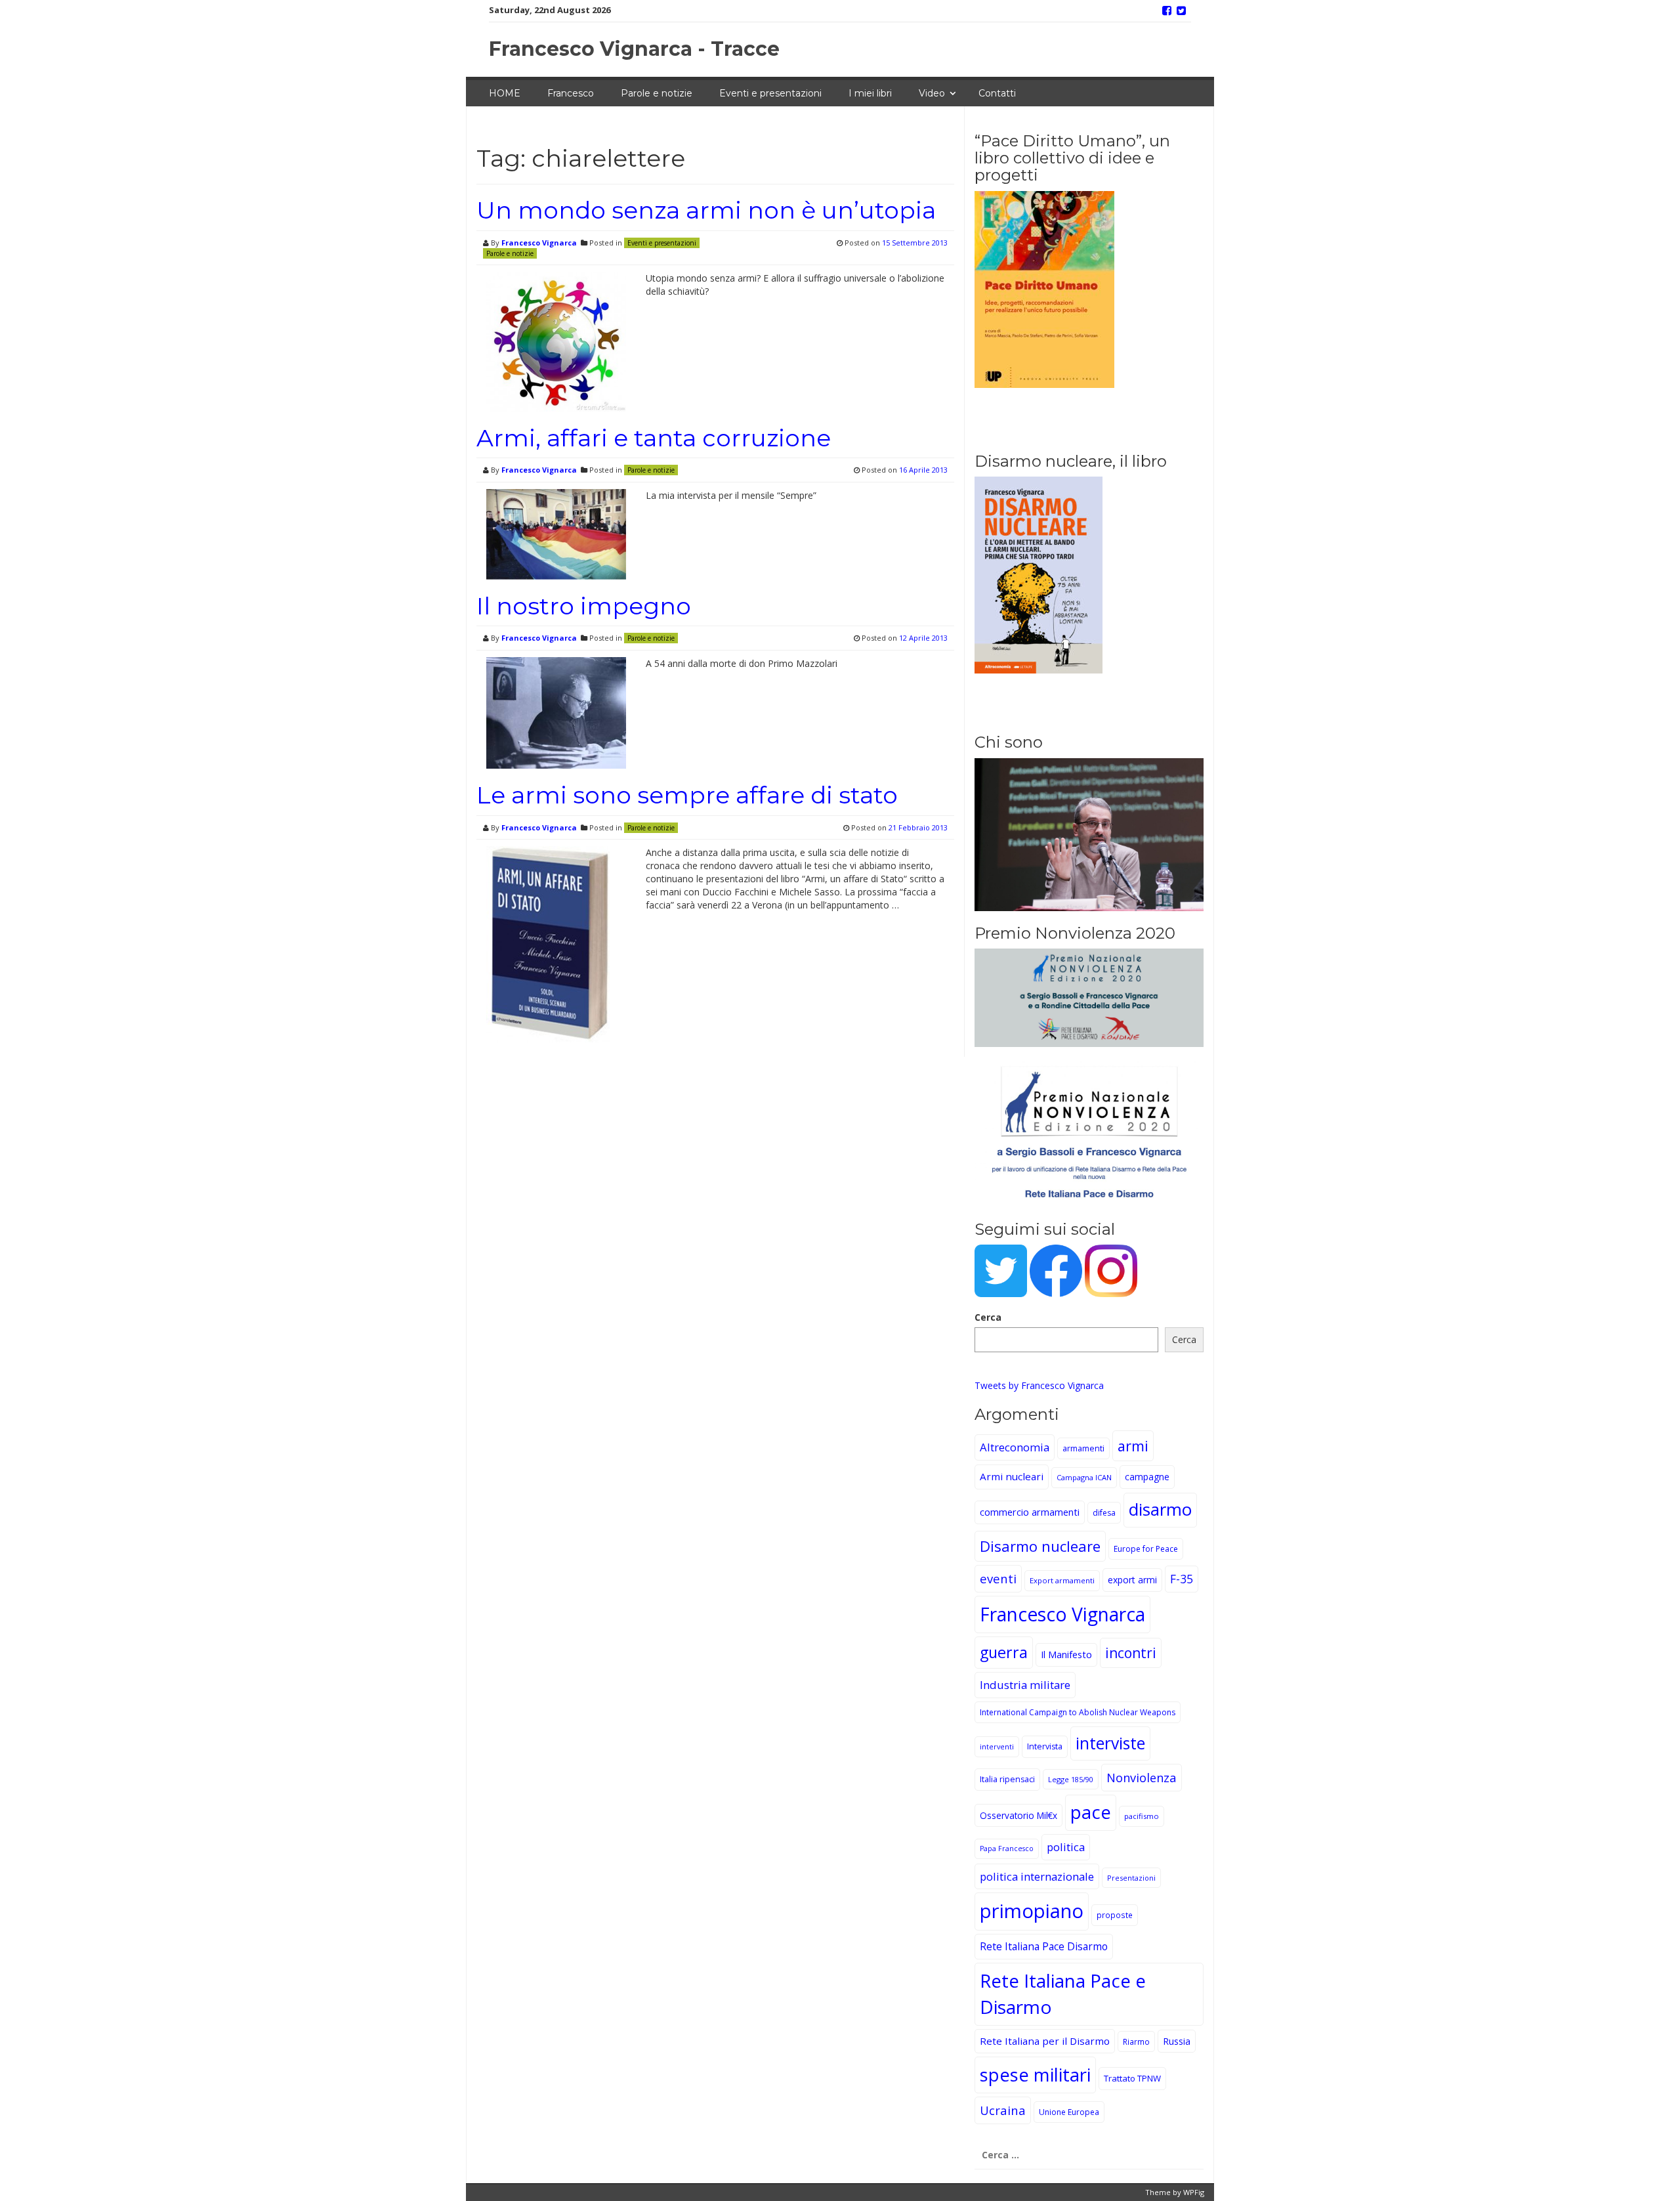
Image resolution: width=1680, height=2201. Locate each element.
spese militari (1035, 2075)
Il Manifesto (1066, 1655)
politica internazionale (1037, 1876)
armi (1133, 1446)
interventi (997, 1746)
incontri (1131, 1653)
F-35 (1182, 1579)
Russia (1177, 2041)
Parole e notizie (657, 93)
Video (932, 93)
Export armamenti (1062, 1580)
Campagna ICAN (1084, 1477)
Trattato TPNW (1132, 2078)
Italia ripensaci (1007, 1779)
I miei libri (870, 93)
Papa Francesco (1007, 1848)
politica (1066, 1847)
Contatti (997, 93)
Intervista (1045, 1746)
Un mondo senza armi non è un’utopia (706, 210)
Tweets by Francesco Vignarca (1039, 1385)
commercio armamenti (1030, 1512)
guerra (1004, 1652)
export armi (1132, 1580)
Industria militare (1025, 1685)
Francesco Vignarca (539, 243)
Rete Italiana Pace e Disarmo (1063, 1994)
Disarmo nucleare (1040, 1546)
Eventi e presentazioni (770, 93)
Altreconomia (1015, 1447)
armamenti (1083, 1448)
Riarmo (1136, 2041)
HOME (505, 93)
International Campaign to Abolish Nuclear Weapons (1078, 1712)
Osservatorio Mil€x (1018, 1815)
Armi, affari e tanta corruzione (654, 438)
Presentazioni (1131, 1878)
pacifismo (1142, 1816)
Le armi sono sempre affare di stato (687, 795)
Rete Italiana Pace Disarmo (1044, 1946)
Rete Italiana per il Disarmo (1045, 2041)
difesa (1104, 1513)
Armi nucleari (1012, 1476)
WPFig (1194, 2192)
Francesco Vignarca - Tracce (634, 49)
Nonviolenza (1142, 1777)
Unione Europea (1069, 2112)
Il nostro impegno (584, 606)
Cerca (988, 1317)
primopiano (1032, 1911)
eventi (998, 1578)
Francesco (571, 93)
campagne (1147, 1477)
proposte (1115, 1915)
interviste (1110, 1743)
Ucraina (1003, 2110)
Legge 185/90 (1071, 1779)
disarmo (1160, 1509)
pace (1091, 1812)
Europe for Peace (1146, 1549)
